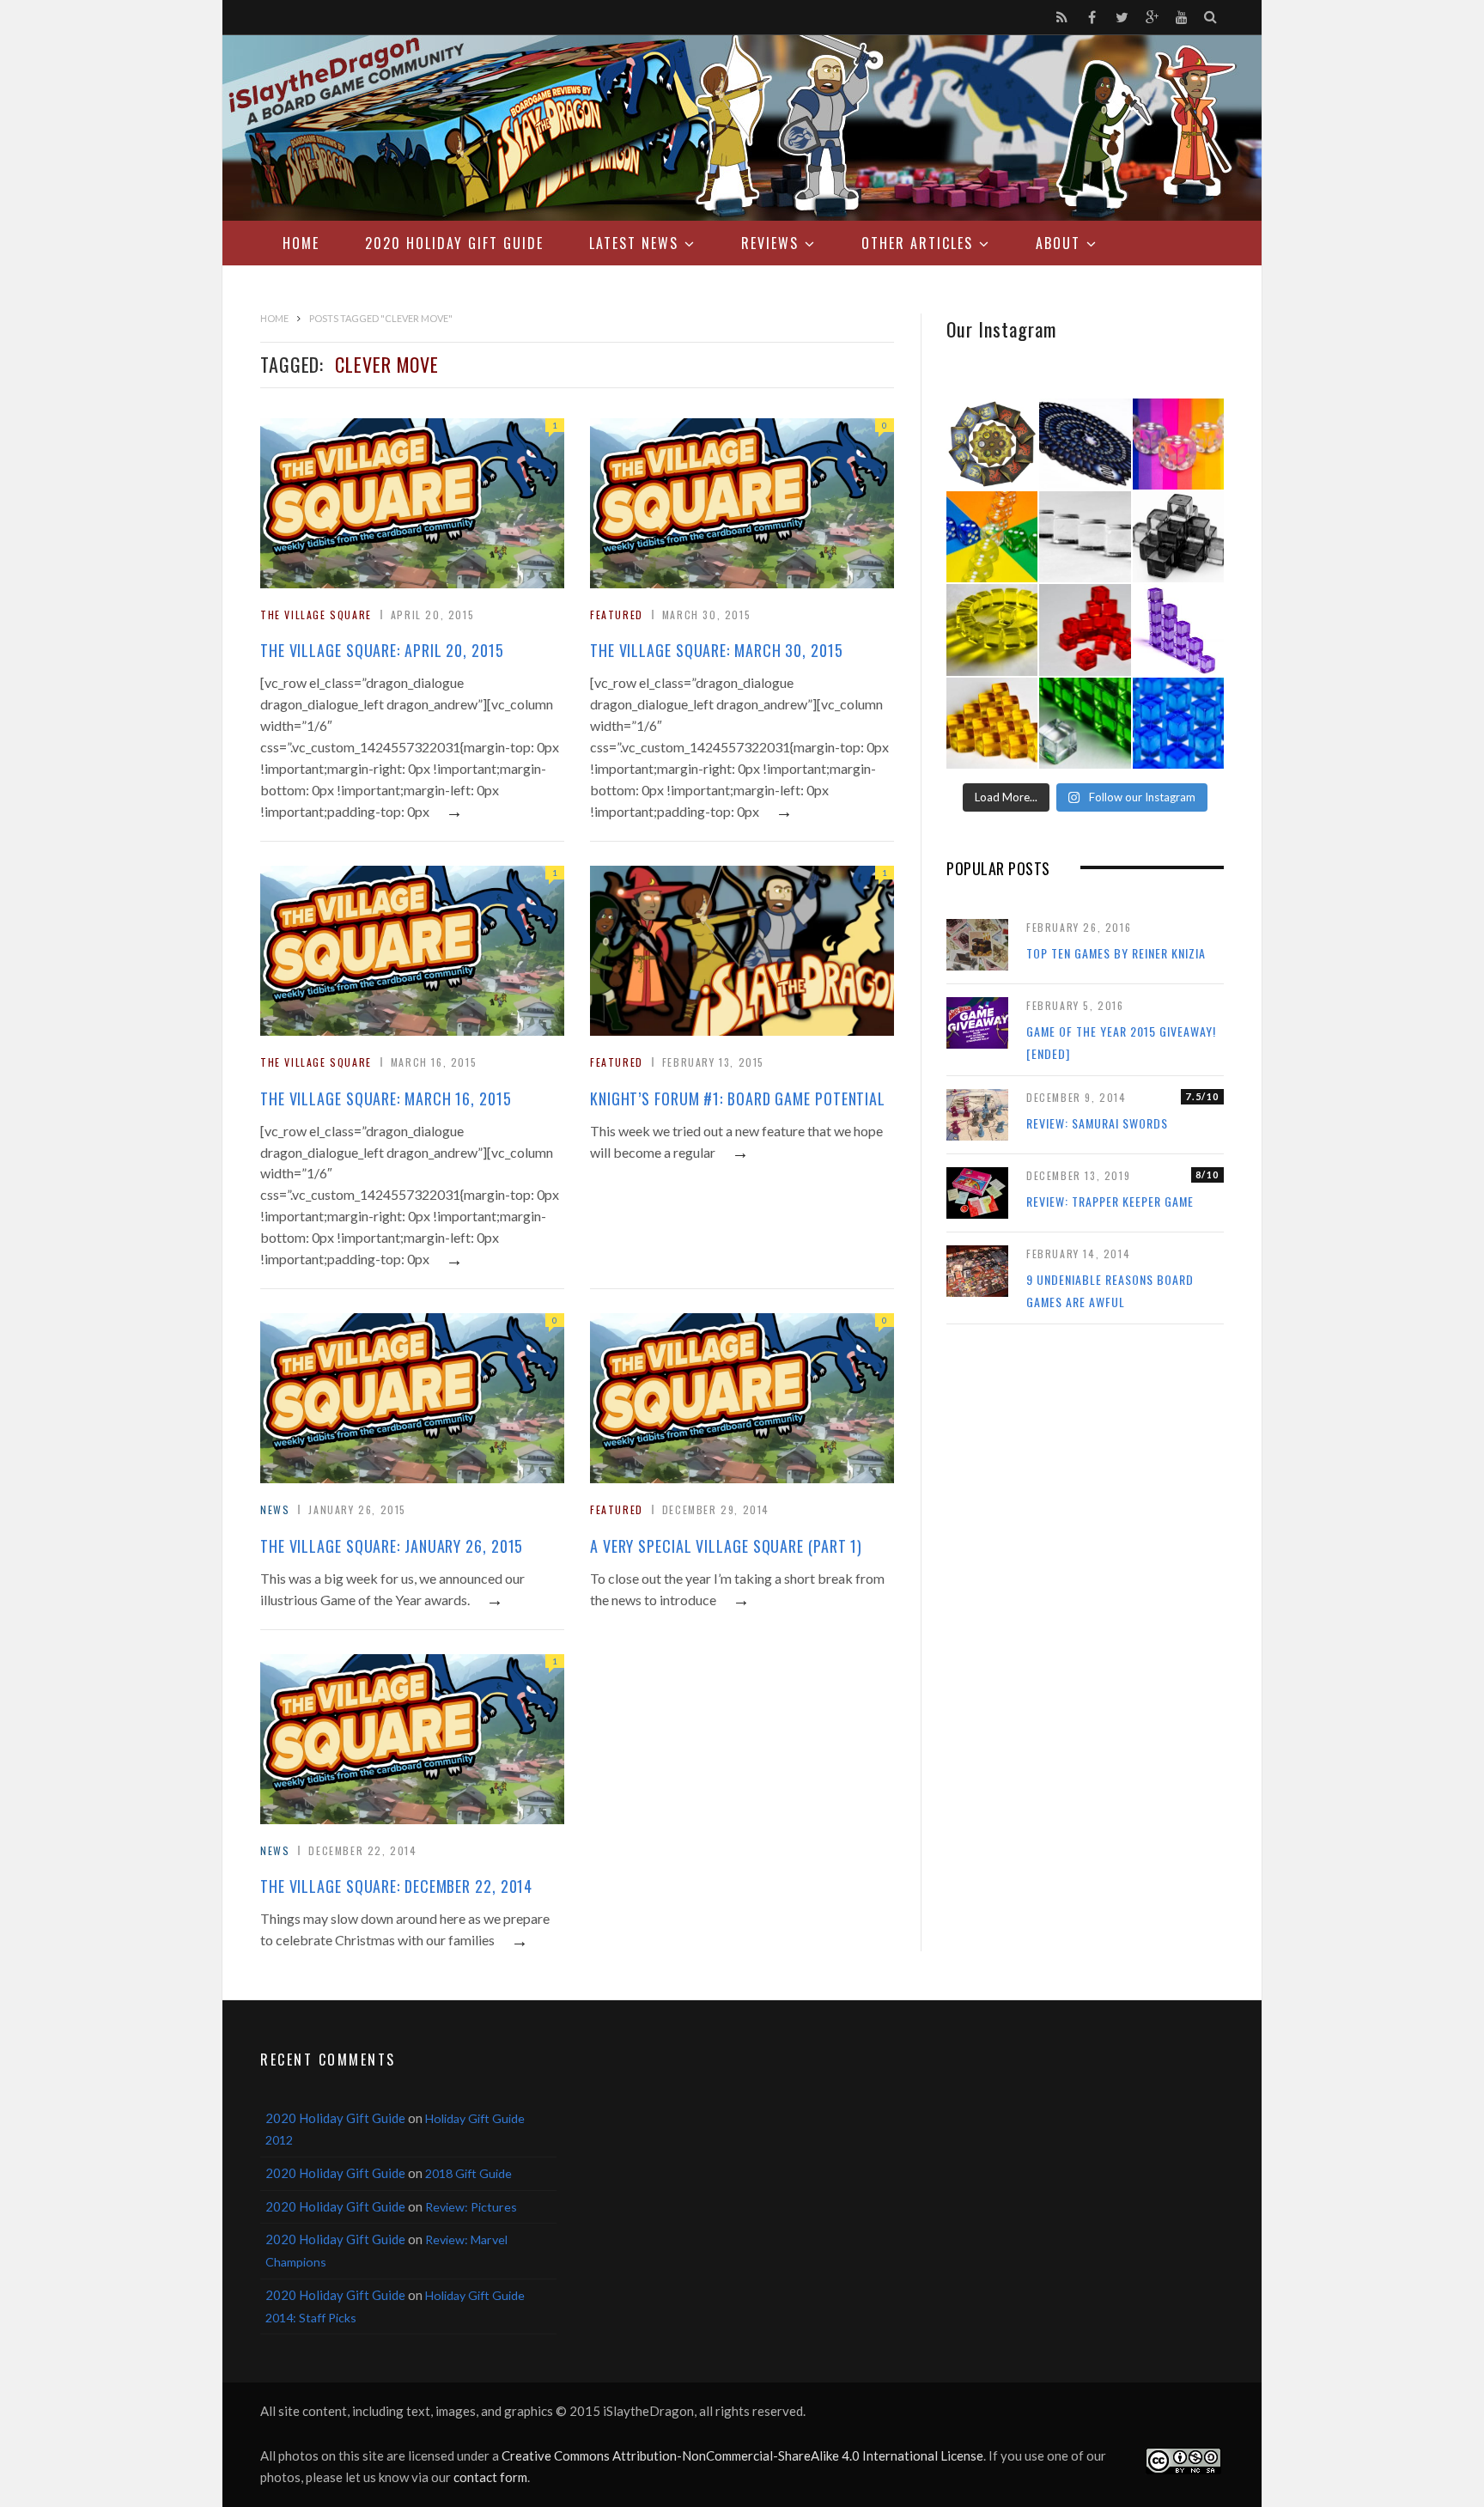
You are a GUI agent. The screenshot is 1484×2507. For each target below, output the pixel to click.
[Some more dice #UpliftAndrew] (992, 537)
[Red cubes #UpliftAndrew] (1085, 630)
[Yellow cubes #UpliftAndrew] (992, 630)
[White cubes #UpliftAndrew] (1085, 537)
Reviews (770, 243)
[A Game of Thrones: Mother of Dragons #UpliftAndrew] (992, 444)
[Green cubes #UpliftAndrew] (1085, 723)
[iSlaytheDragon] (742, 128)
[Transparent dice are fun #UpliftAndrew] (1178, 444)
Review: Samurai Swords (1097, 1123)
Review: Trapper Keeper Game (1110, 1201)
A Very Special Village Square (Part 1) (726, 1546)
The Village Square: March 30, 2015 (717, 650)
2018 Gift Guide (468, 2173)
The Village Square (316, 615)
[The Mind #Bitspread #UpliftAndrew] (1085, 444)
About (1058, 243)
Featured (617, 615)
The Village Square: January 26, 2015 (392, 1546)
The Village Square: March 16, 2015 (386, 1098)
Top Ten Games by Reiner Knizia (1116, 953)
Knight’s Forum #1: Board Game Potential (738, 1098)
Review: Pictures (471, 2207)
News (275, 1509)
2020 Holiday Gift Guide (454, 243)
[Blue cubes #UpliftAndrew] (1178, 723)
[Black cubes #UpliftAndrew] (1178, 537)
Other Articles (917, 243)
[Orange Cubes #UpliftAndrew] (992, 723)
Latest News (634, 243)
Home (301, 243)
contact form (490, 2477)
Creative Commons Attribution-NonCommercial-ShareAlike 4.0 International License (742, 2455)
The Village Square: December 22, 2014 (396, 1886)
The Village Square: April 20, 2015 (382, 650)
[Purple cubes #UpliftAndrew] (1178, 630)
